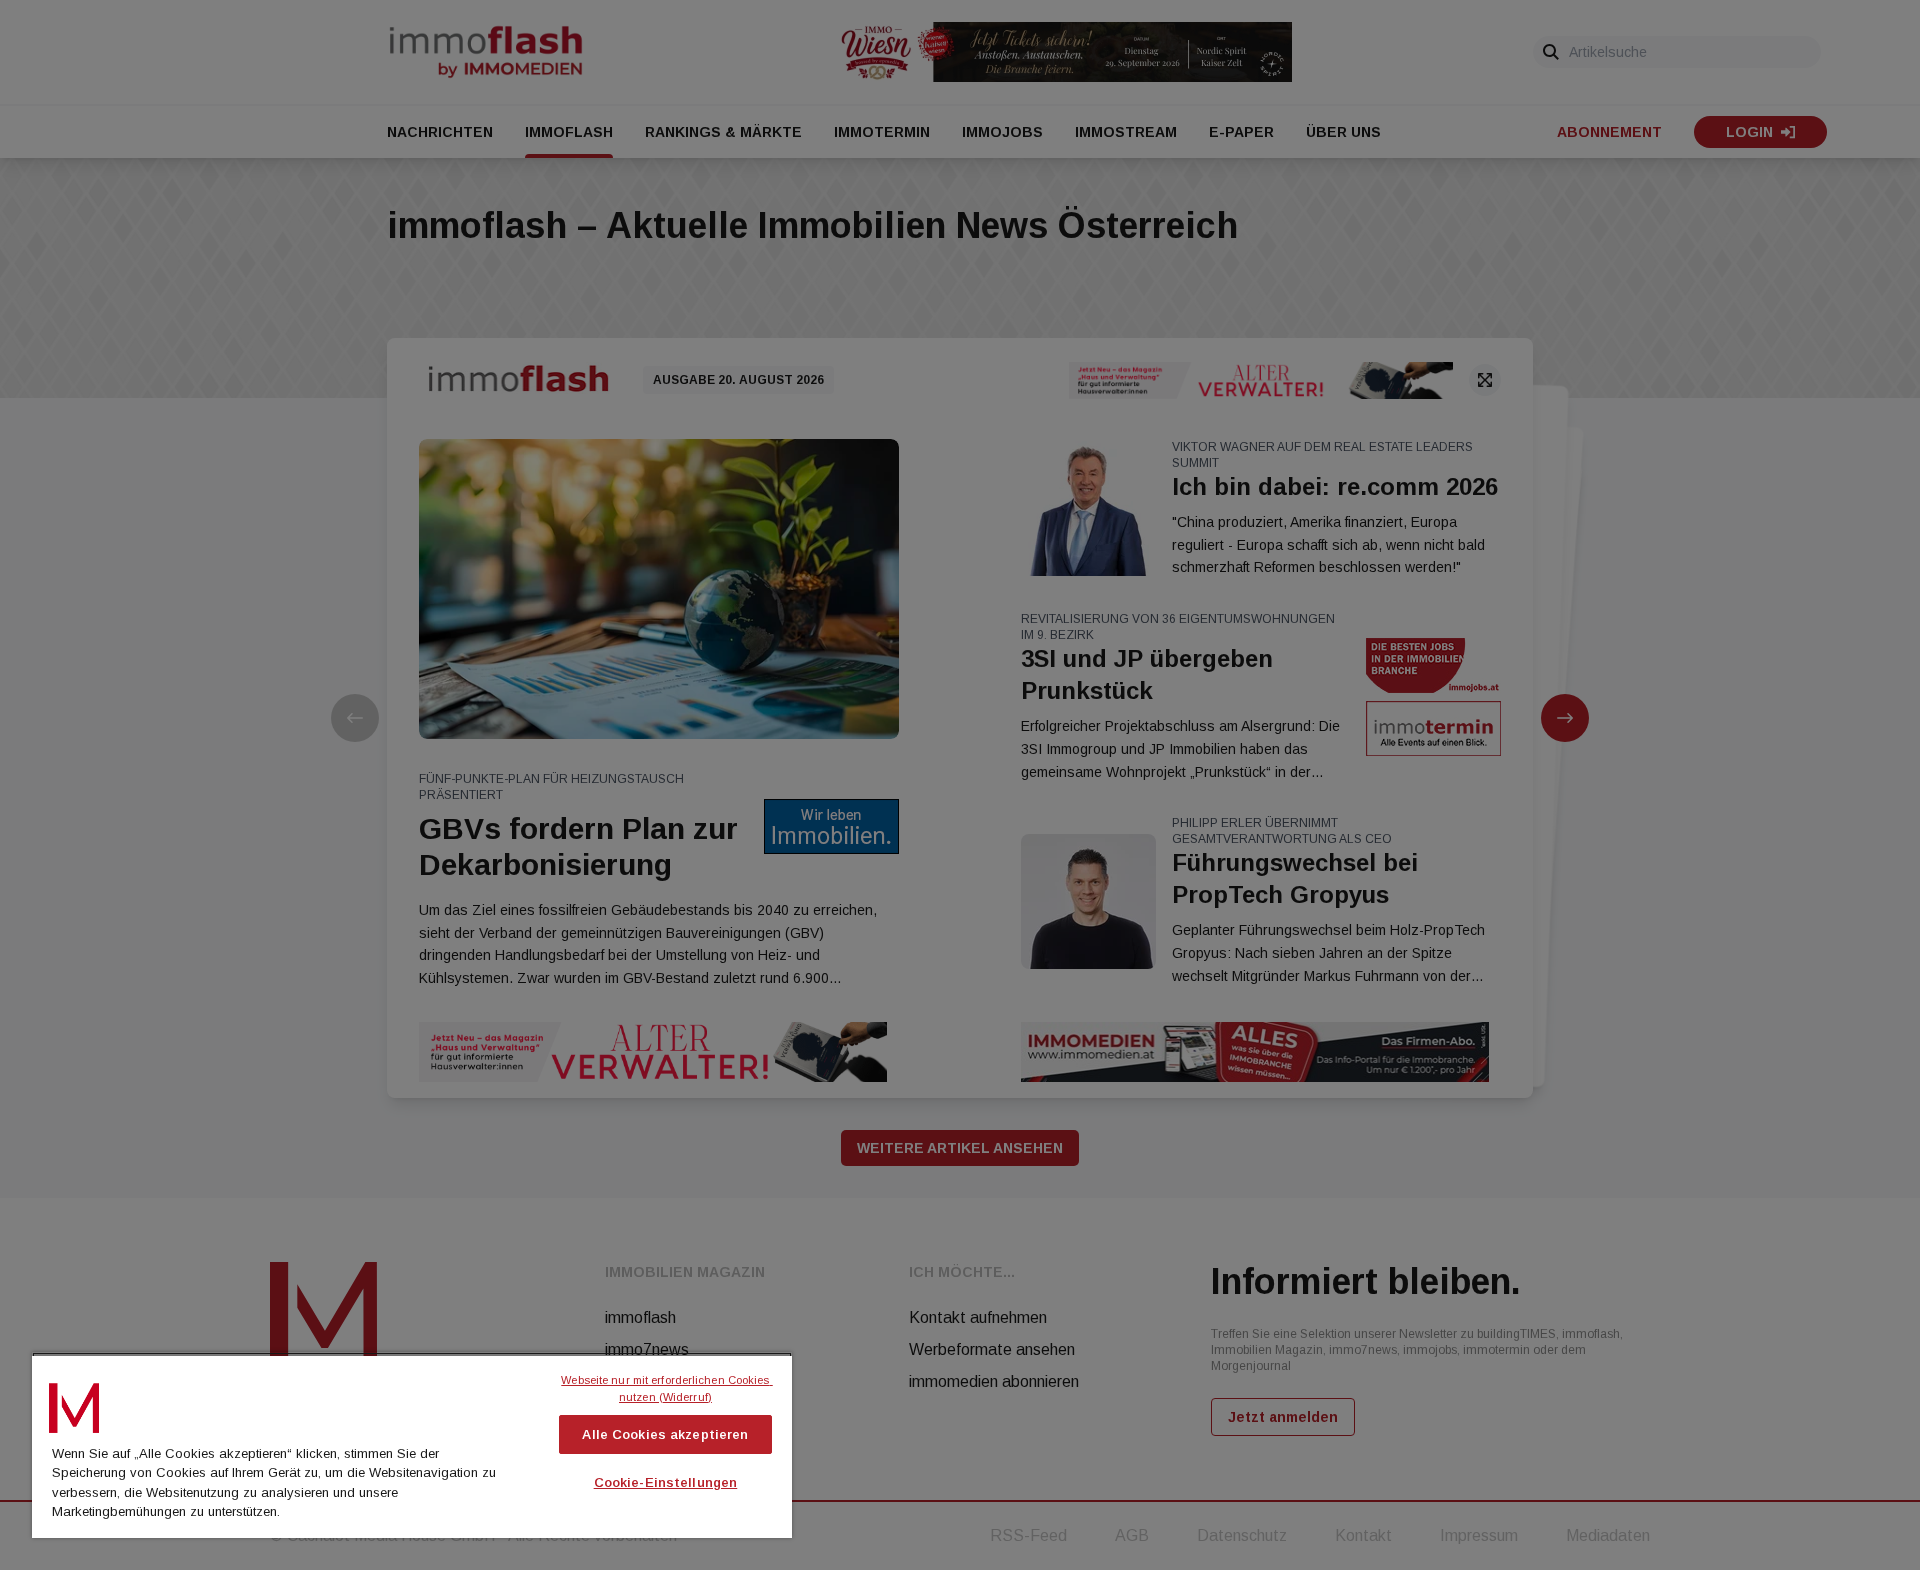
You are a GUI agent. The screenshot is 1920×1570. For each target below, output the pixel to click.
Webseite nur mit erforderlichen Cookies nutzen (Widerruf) (666, 1388)
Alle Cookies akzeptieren (665, 1434)
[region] (412, 1445)
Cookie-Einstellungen (666, 1482)
